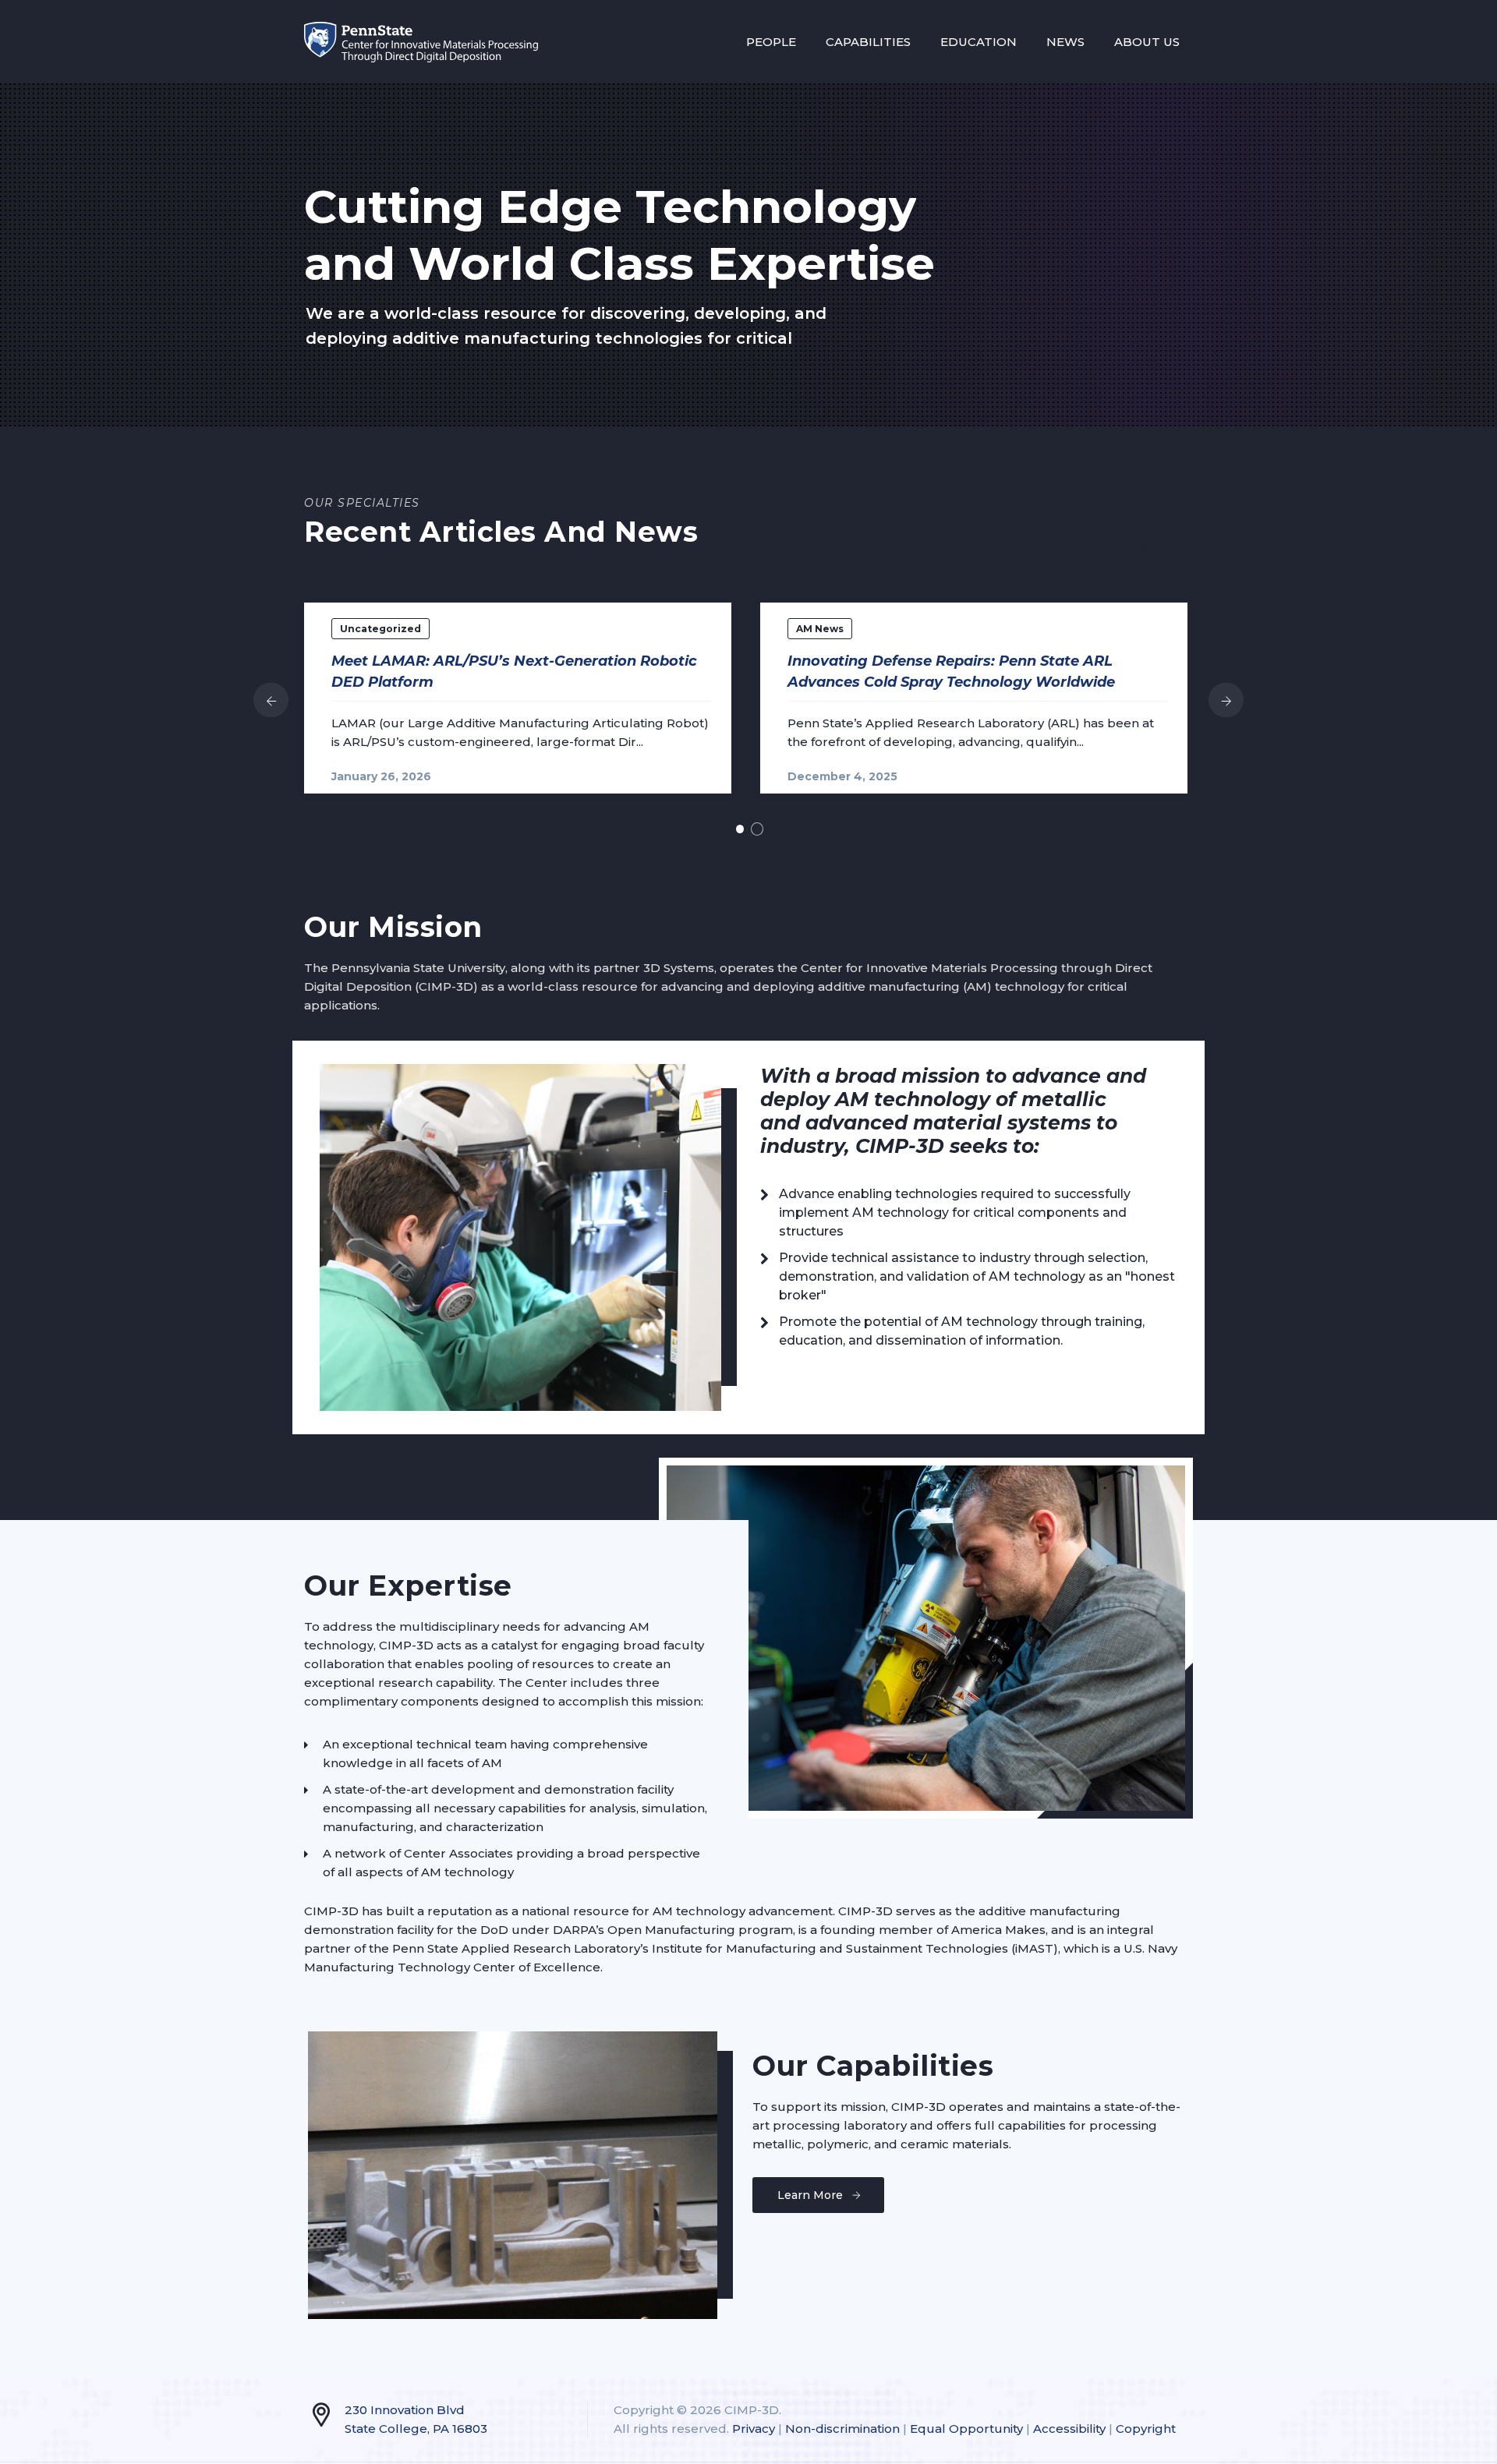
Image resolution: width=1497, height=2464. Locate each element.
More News (1135, 538)
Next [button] (1226, 700)
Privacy (754, 2429)
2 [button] (757, 829)
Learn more (810, 2195)
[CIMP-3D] (421, 42)
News (1065, 42)
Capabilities (868, 42)
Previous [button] (271, 700)
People (771, 42)
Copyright (1146, 2429)
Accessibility (1069, 2429)
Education (979, 42)
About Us (1147, 42)
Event (428, 629)
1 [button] (740, 829)
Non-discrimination (842, 2429)
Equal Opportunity (966, 2429)
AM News (368, 629)
